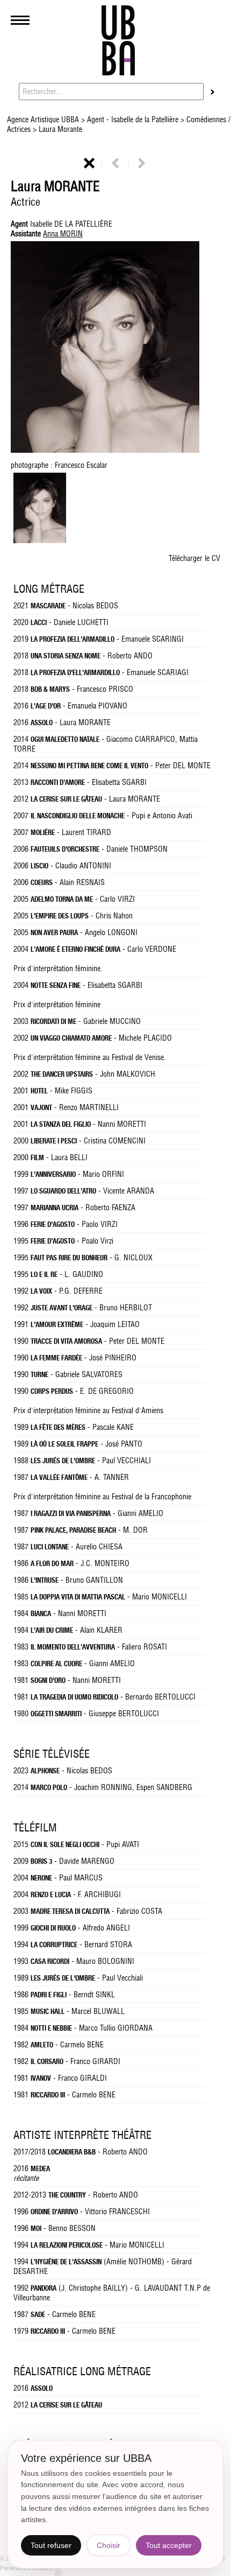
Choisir (109, 2545)
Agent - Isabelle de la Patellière (133, 120)
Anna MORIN (63, 234)
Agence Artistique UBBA (44, 120)
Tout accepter (169, 2545)
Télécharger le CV (194, 558)
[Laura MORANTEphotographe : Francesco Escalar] (115, 348)
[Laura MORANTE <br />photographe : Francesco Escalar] (40, 541)
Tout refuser (51, 2545)
